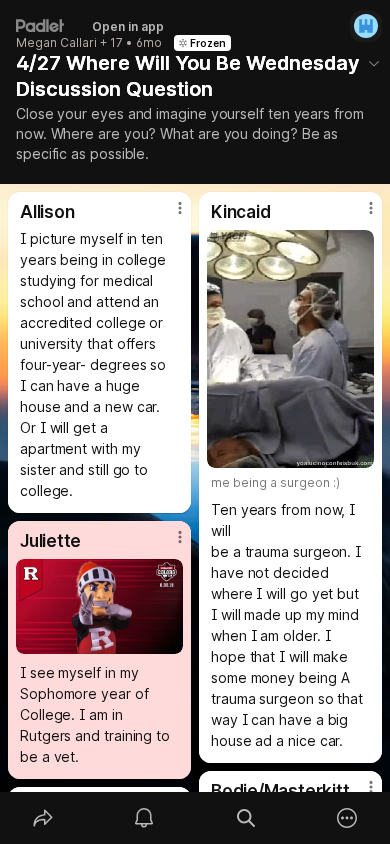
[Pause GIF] (358, 452)
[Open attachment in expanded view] (290, 349)
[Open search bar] (246, 818)
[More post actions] (167, 216)
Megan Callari (56, 43)
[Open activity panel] (145, 818)
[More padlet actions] (348, 818)
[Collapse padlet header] (374, 63)
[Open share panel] (43, 818)
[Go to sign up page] (366, 26)
